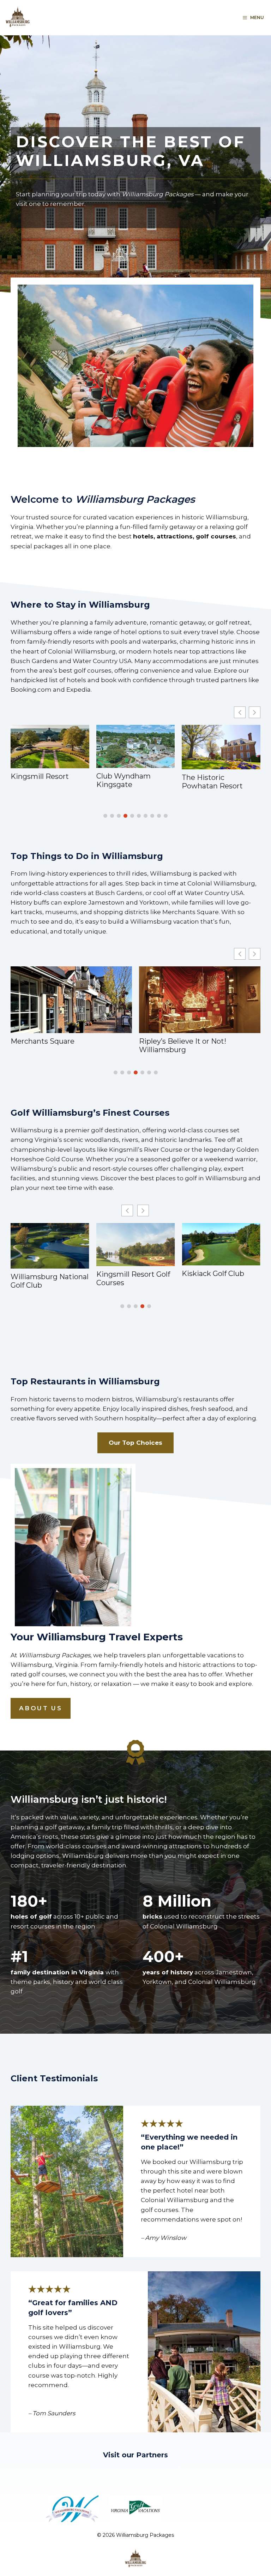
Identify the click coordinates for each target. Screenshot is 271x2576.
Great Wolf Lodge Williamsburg (212, 782)
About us (41, 1708)
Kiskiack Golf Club (128, 1274)
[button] (255, 712)
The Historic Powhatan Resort (127, 782)
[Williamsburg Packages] (18, 18)
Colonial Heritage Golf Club (219, 1280)
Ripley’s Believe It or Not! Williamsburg (54, 1045)
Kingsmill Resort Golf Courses (47, 1278)
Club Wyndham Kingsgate (38, 780)
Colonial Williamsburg (177, 1040)
